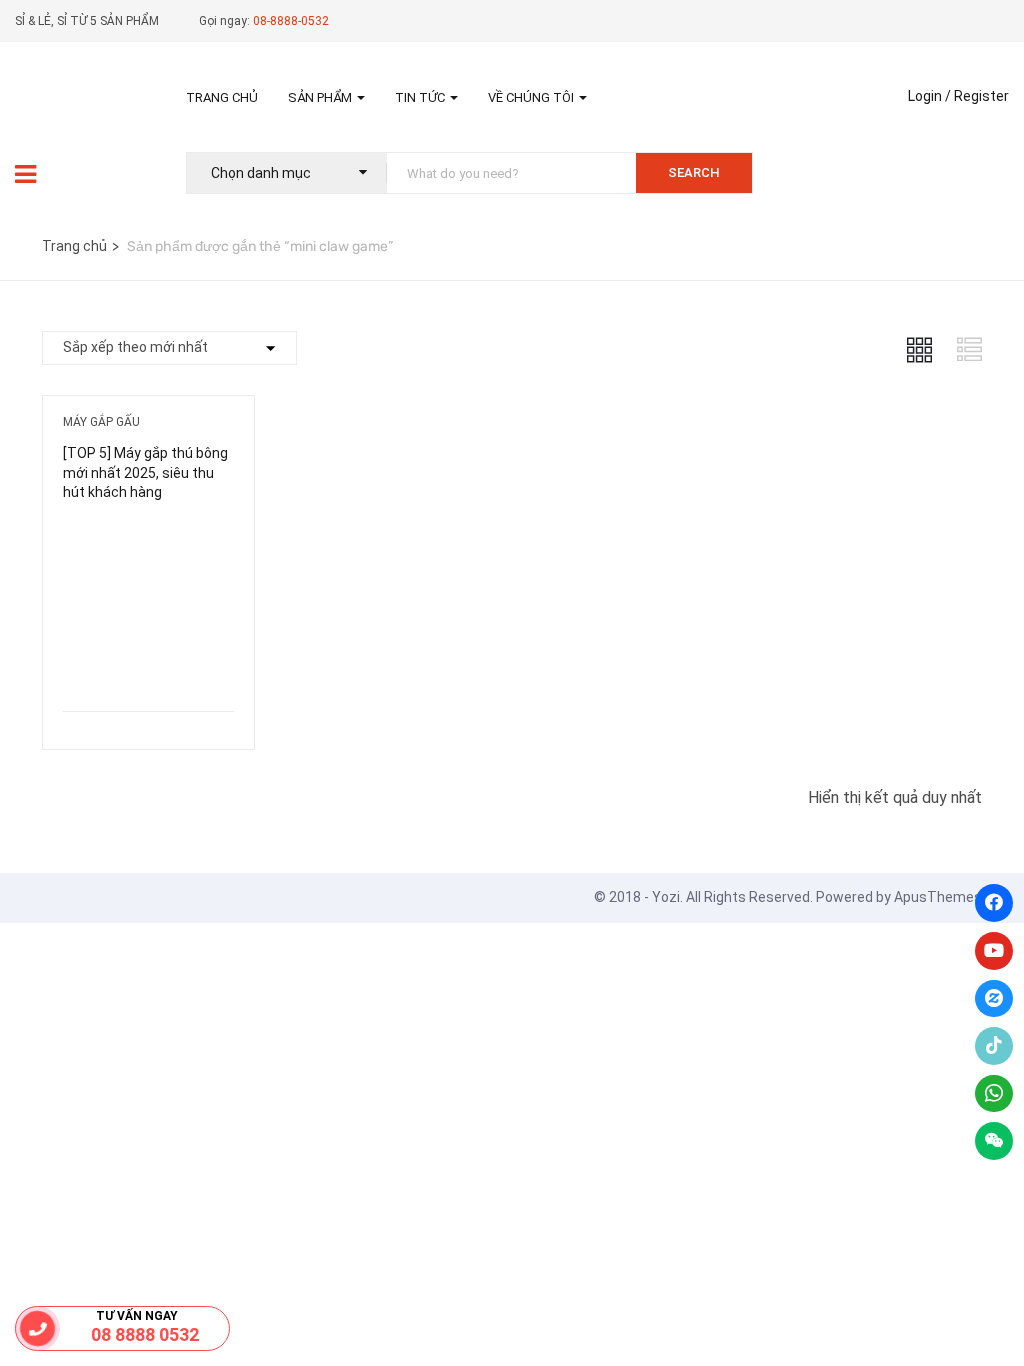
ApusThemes (938, 897)
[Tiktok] (994, 1046)
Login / (929, 96)
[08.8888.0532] (37, 1328)
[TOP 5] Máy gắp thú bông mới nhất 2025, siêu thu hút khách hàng (145, 472)
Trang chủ (222, 97)
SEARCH (694, 172)
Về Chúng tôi (532, 97)
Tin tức (421, 97)
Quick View (148, 660)
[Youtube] (994, 951)
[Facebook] (994, 903)
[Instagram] (994, 999)
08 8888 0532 (145, 1334)
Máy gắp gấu (101, 422)
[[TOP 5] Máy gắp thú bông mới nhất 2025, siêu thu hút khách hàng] (148, 535)
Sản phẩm (321, 97)
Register (981, 96)
